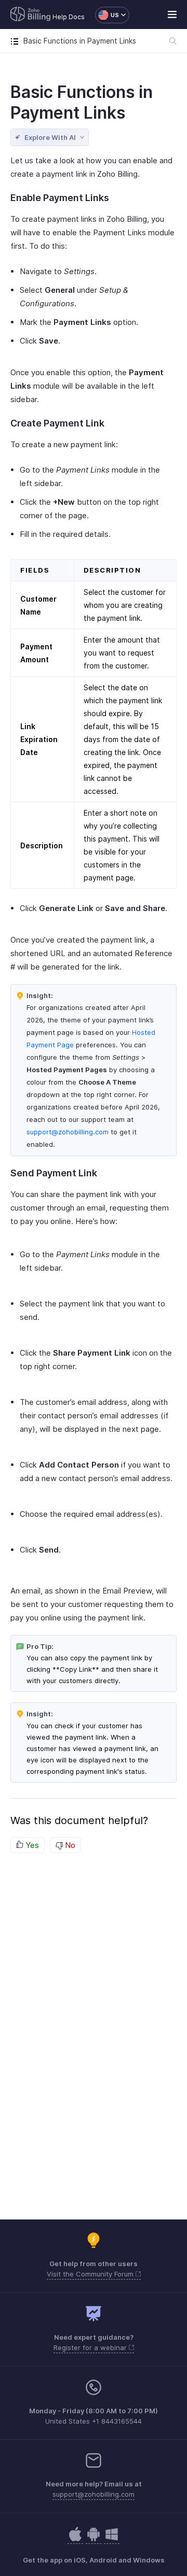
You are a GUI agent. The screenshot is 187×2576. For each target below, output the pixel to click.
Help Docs (69, 17)
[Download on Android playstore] (75, 2539)
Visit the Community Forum (91, 2274)
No (69, 1845)
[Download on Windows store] (112, 2539)
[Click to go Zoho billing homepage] (31, 15)
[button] (107, 15)
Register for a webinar (91, 2347)
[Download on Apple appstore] (94, 2539)
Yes (31, 1845)
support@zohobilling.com (68, 1132)
